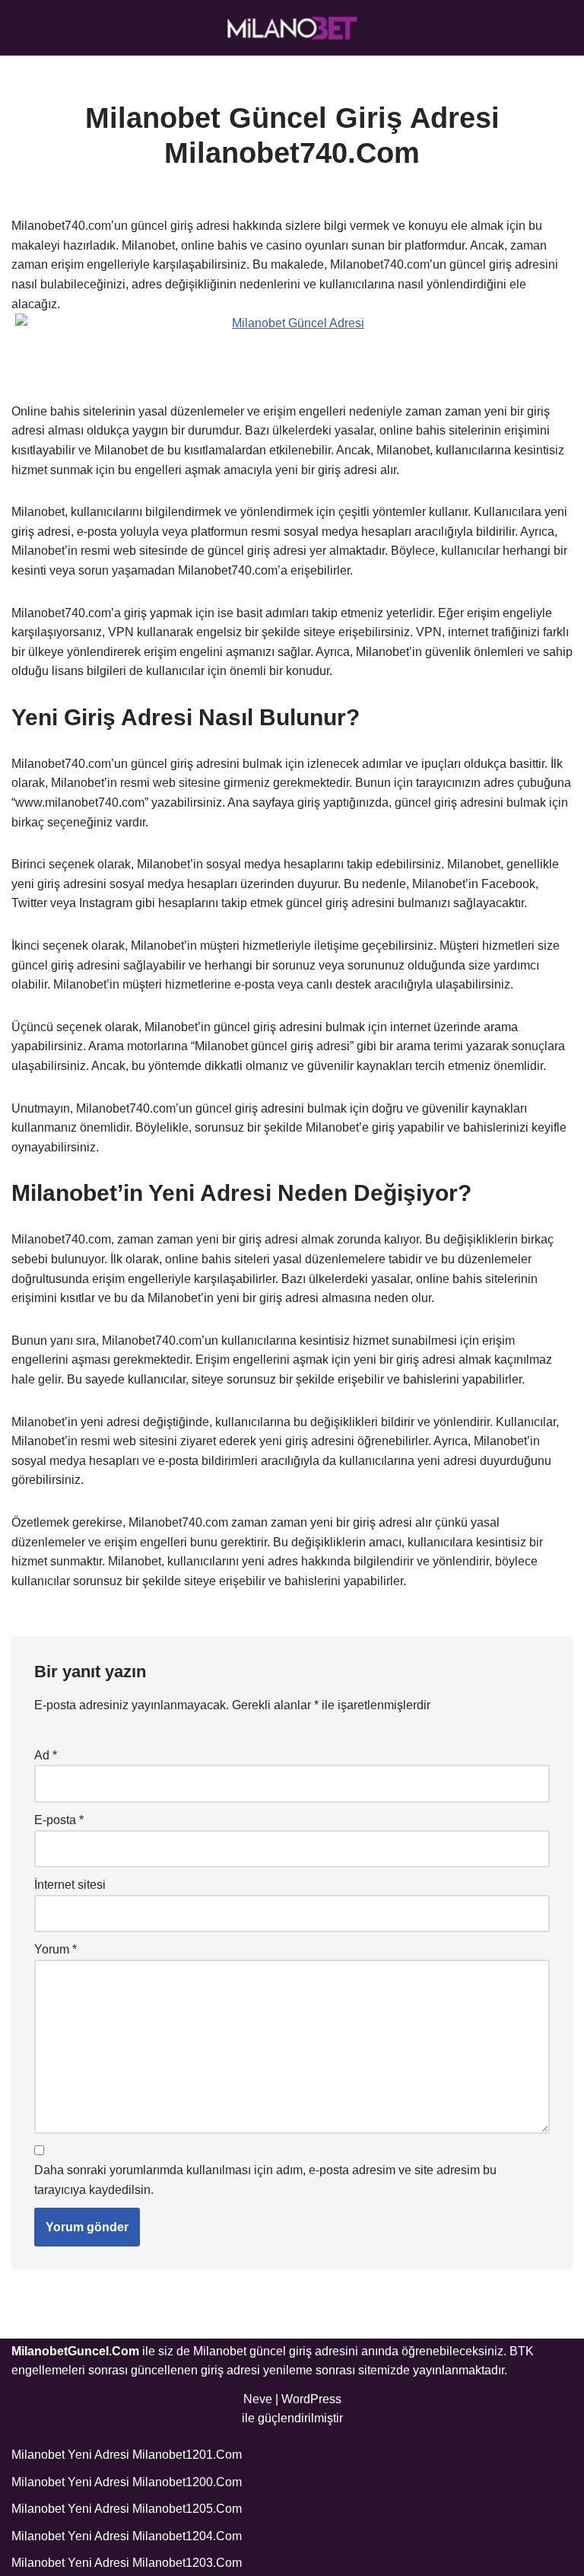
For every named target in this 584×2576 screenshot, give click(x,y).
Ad (46, 1755)
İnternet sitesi (70, 1885)
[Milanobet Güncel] (292, 28)
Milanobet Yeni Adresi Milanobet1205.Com (127, 2509)
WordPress (311, 2399)
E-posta (59, 1820)
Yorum (56, 1949)
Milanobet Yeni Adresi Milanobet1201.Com (127, 2455)
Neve (258, 2399)
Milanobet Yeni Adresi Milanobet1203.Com (127, 2563)
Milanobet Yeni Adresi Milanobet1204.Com (127, 2536)
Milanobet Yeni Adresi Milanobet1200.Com (127, 2482)
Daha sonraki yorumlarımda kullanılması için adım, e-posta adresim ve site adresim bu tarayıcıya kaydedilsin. (265, 2180)
